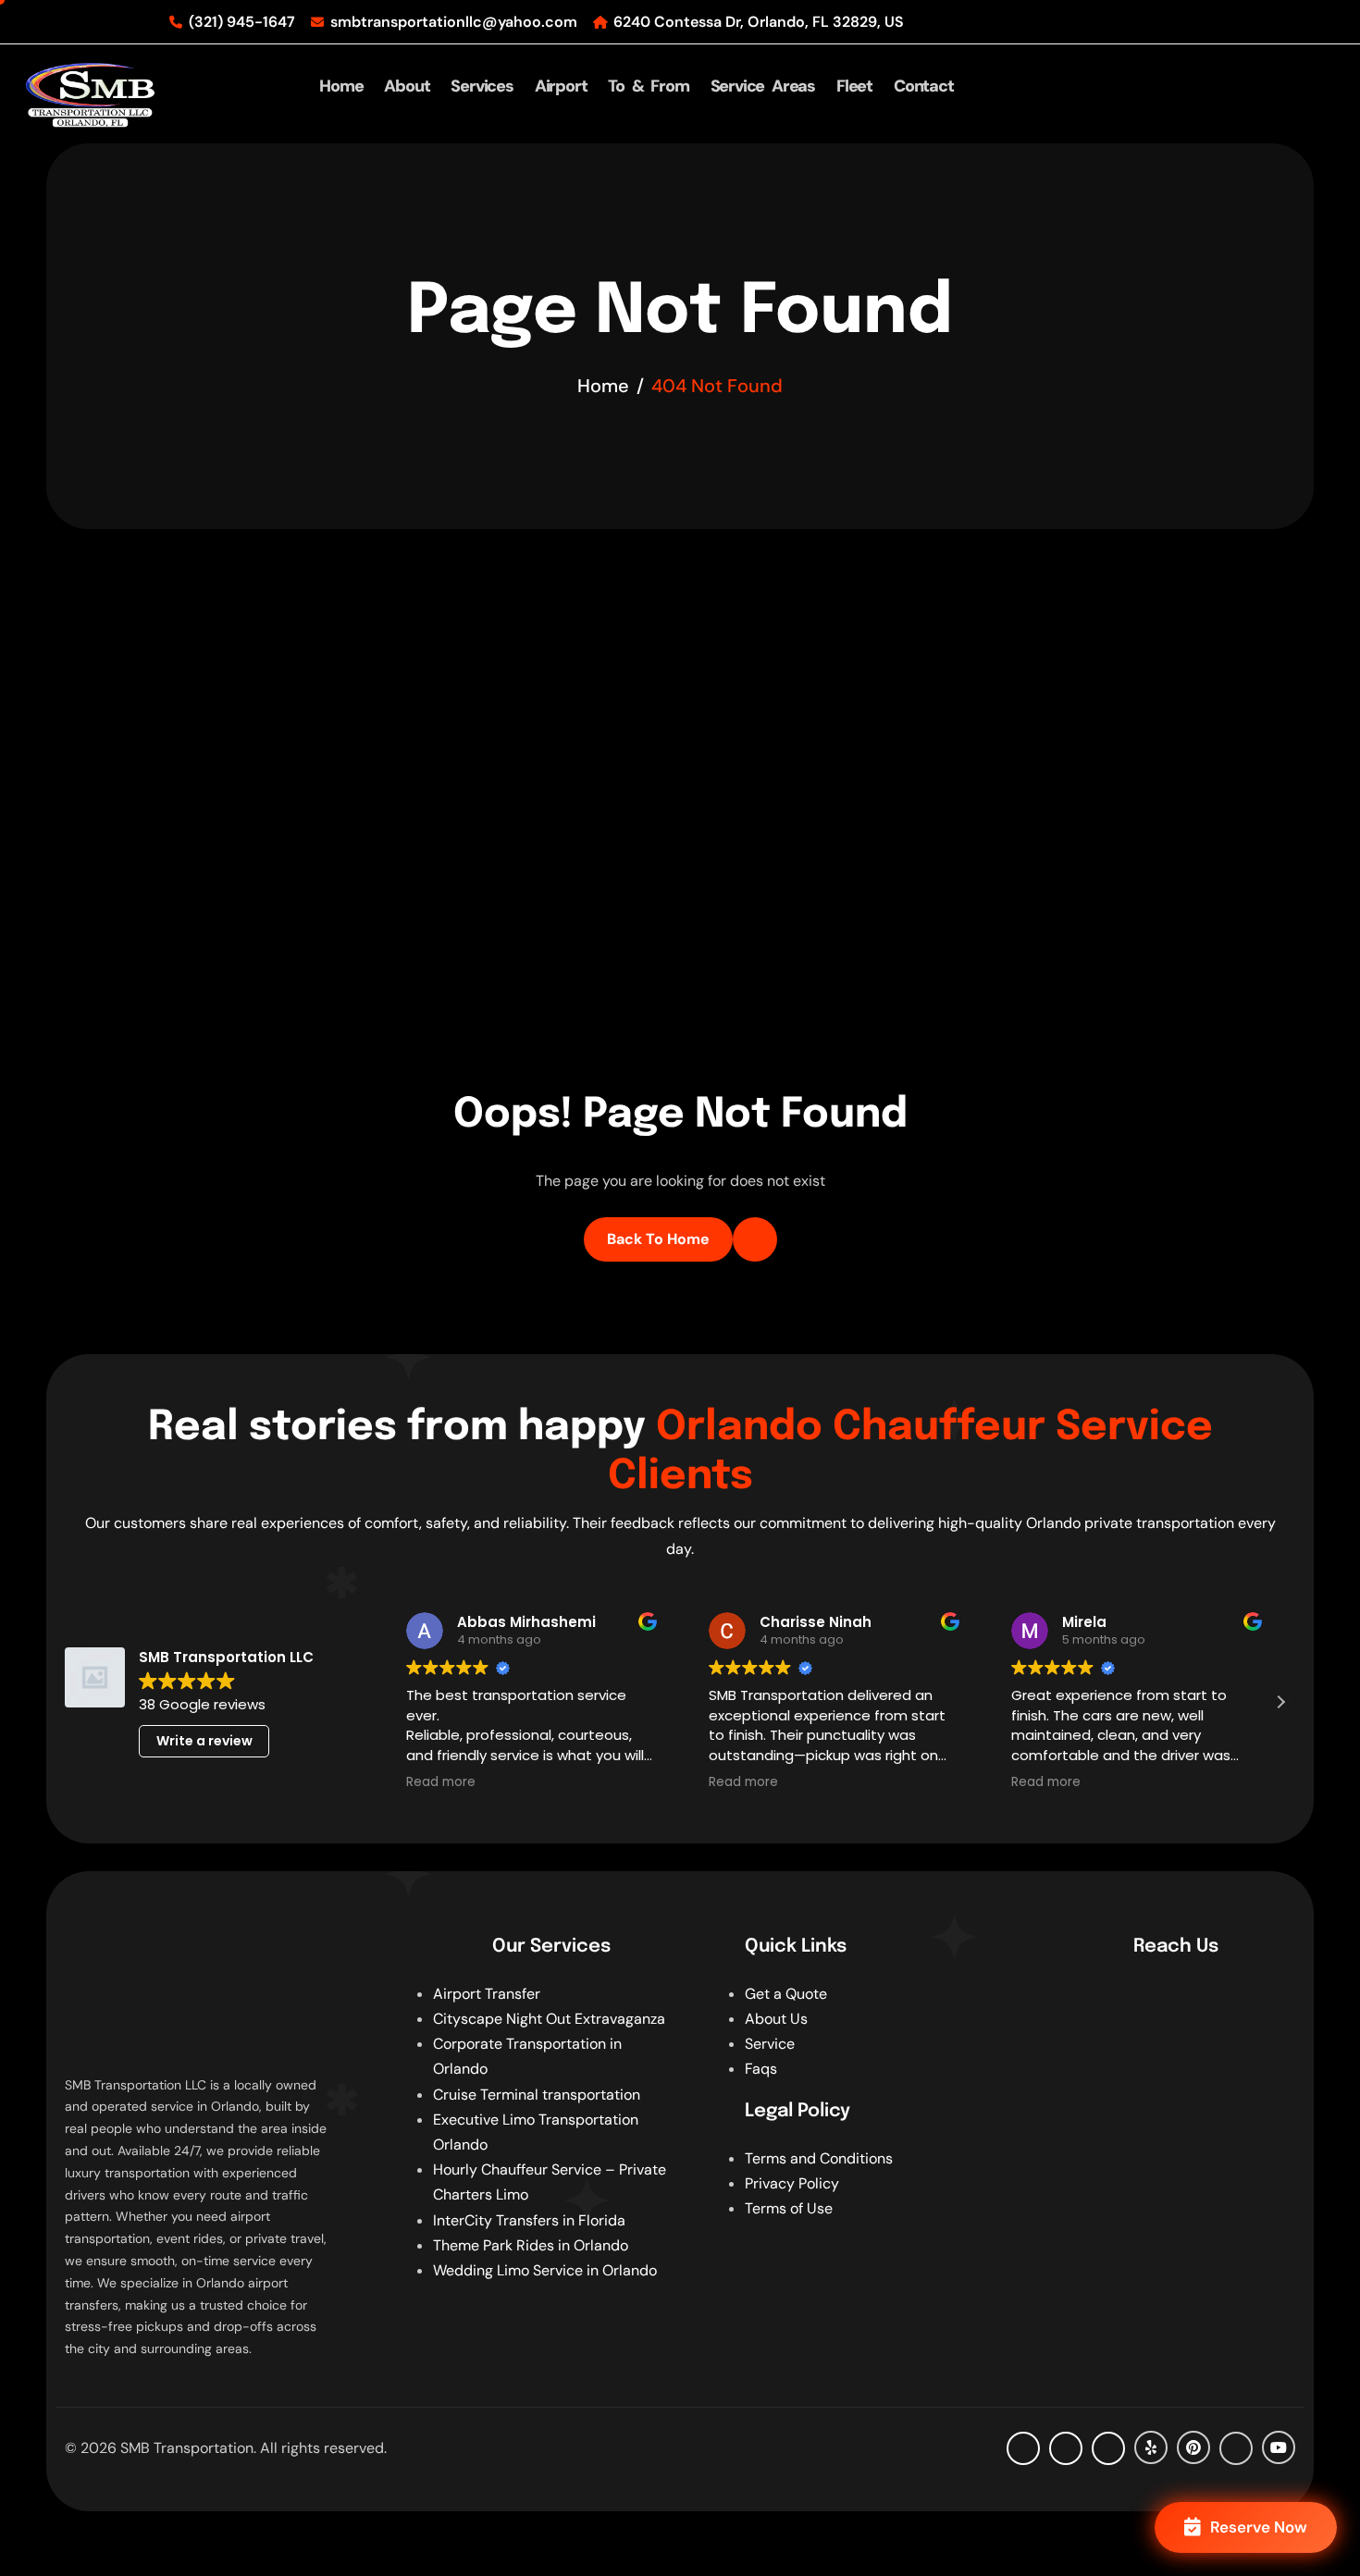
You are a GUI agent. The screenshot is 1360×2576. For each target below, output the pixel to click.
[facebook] (1023, 2448)
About (407, 86)
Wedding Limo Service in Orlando (545, 2270)
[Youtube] (1279, 2447)
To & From (648, 86)
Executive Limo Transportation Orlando (536, 2132)
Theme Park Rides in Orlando (531, 2245)
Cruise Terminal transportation (537, 2095)
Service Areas (763, 86)
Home (341, 86)
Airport (561, 86)
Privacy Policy (792, 2183)
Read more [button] (441, 1782)
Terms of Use (789, 2208)
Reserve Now (1259, 2527)
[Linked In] (1236, 2448)
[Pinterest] (1193, 2447)
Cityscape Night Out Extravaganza (549, 2019)
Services (482, 86)
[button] (1280, 1702)
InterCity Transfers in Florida (529, 2220)
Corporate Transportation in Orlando (527, 2056)
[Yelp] (1151, 2447)
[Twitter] (1066, 2448)
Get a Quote (786, 1994)
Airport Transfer (487, 1994)
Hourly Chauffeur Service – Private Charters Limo (550, 2182)
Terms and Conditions (819, 2158)
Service (770, 2044)
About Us (776, 2019)
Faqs (761, 2069)
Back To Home (658, 1239)
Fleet (854, 86)
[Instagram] (1108, 2448)
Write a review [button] (204, 1741)
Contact (924, 86)
